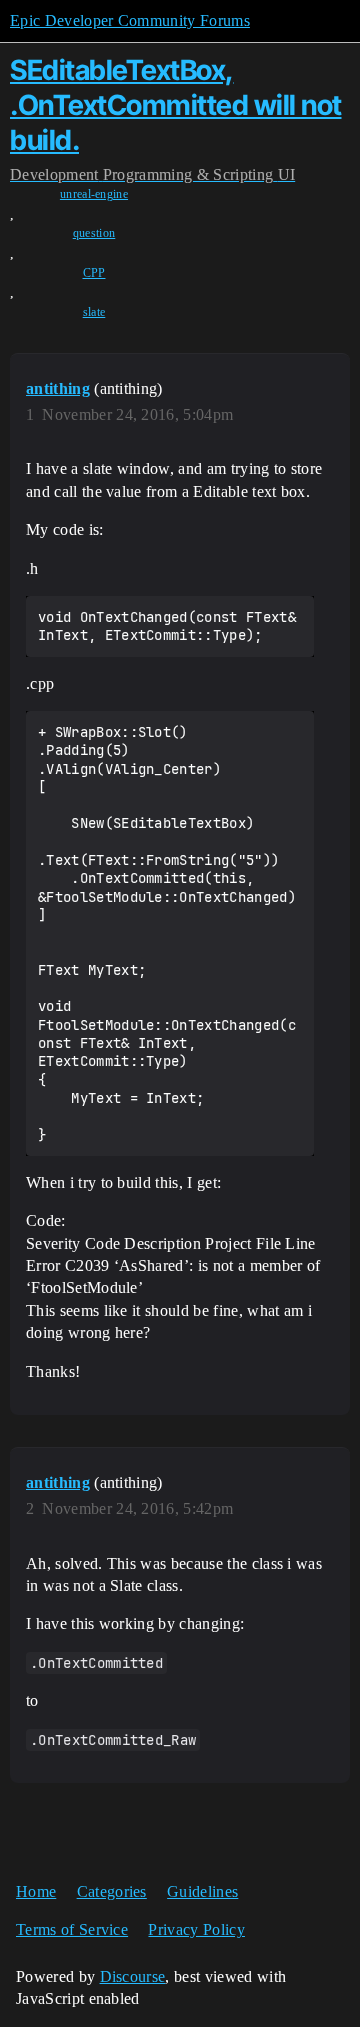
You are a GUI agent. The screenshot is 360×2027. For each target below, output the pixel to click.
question (94, 233)
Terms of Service (72, 1929)
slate (94, 312)
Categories (112, 1891)
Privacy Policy (196, 1929)
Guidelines (202, 1891)
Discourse (133, 1976)
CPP (94, 273)
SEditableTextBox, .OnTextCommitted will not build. (176, 105)
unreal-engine (94, 194)
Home (36, 1891)
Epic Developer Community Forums (130, 20)
